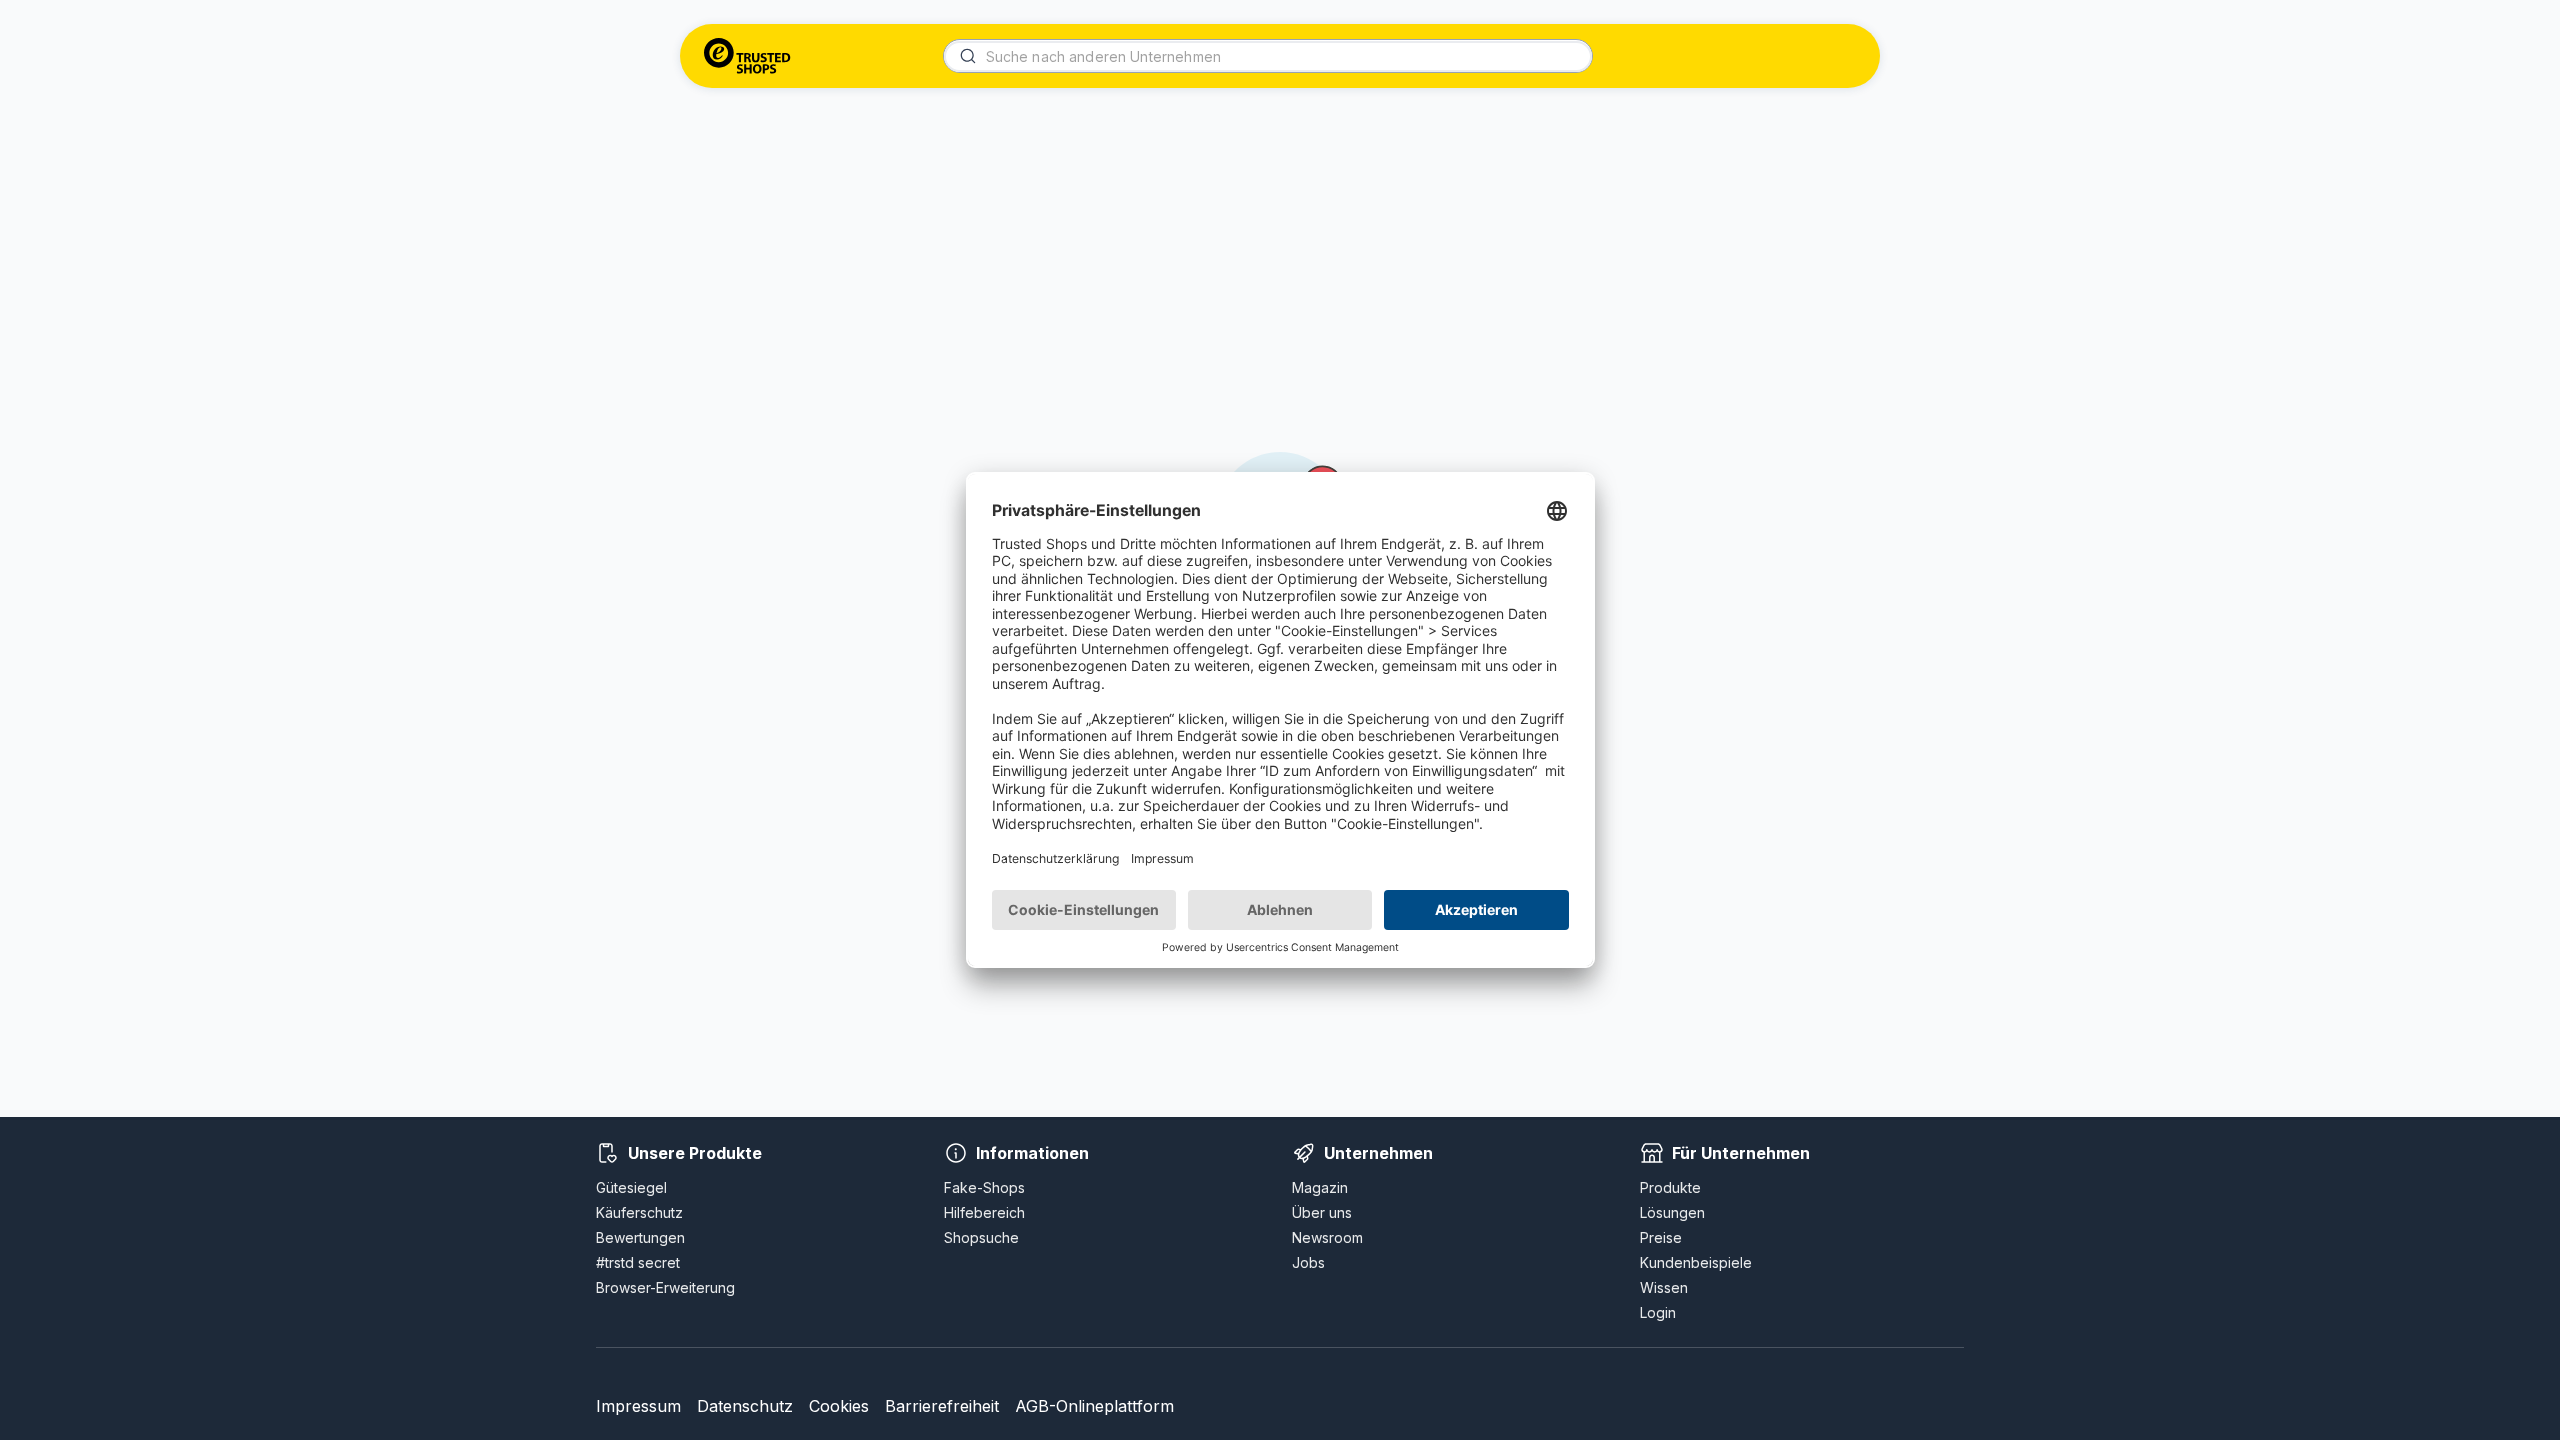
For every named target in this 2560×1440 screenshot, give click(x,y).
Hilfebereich (984, 1212)
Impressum (638, 1406)
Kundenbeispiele (1696, 1262)
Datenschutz (745, 1406)
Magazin (1320, 1187)
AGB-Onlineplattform (1094, 1406)
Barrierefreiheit (942, 1406)
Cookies (839, 1406)
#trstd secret (638, 1262)
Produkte (1670, 1187)
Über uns (1322, 1212)
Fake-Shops (984, 1187)
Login (1658, 1312)
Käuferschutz (639, 1212)
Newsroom (1327, 1237)
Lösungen (1672, 1212)
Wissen (1664, 1287)
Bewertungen (640, 1237)
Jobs (1308, 1262)
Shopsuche (981, 1237)
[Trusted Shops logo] (747, 56)
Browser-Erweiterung (665, 1287)
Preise (1661, 1237)
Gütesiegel (631, 1187)
